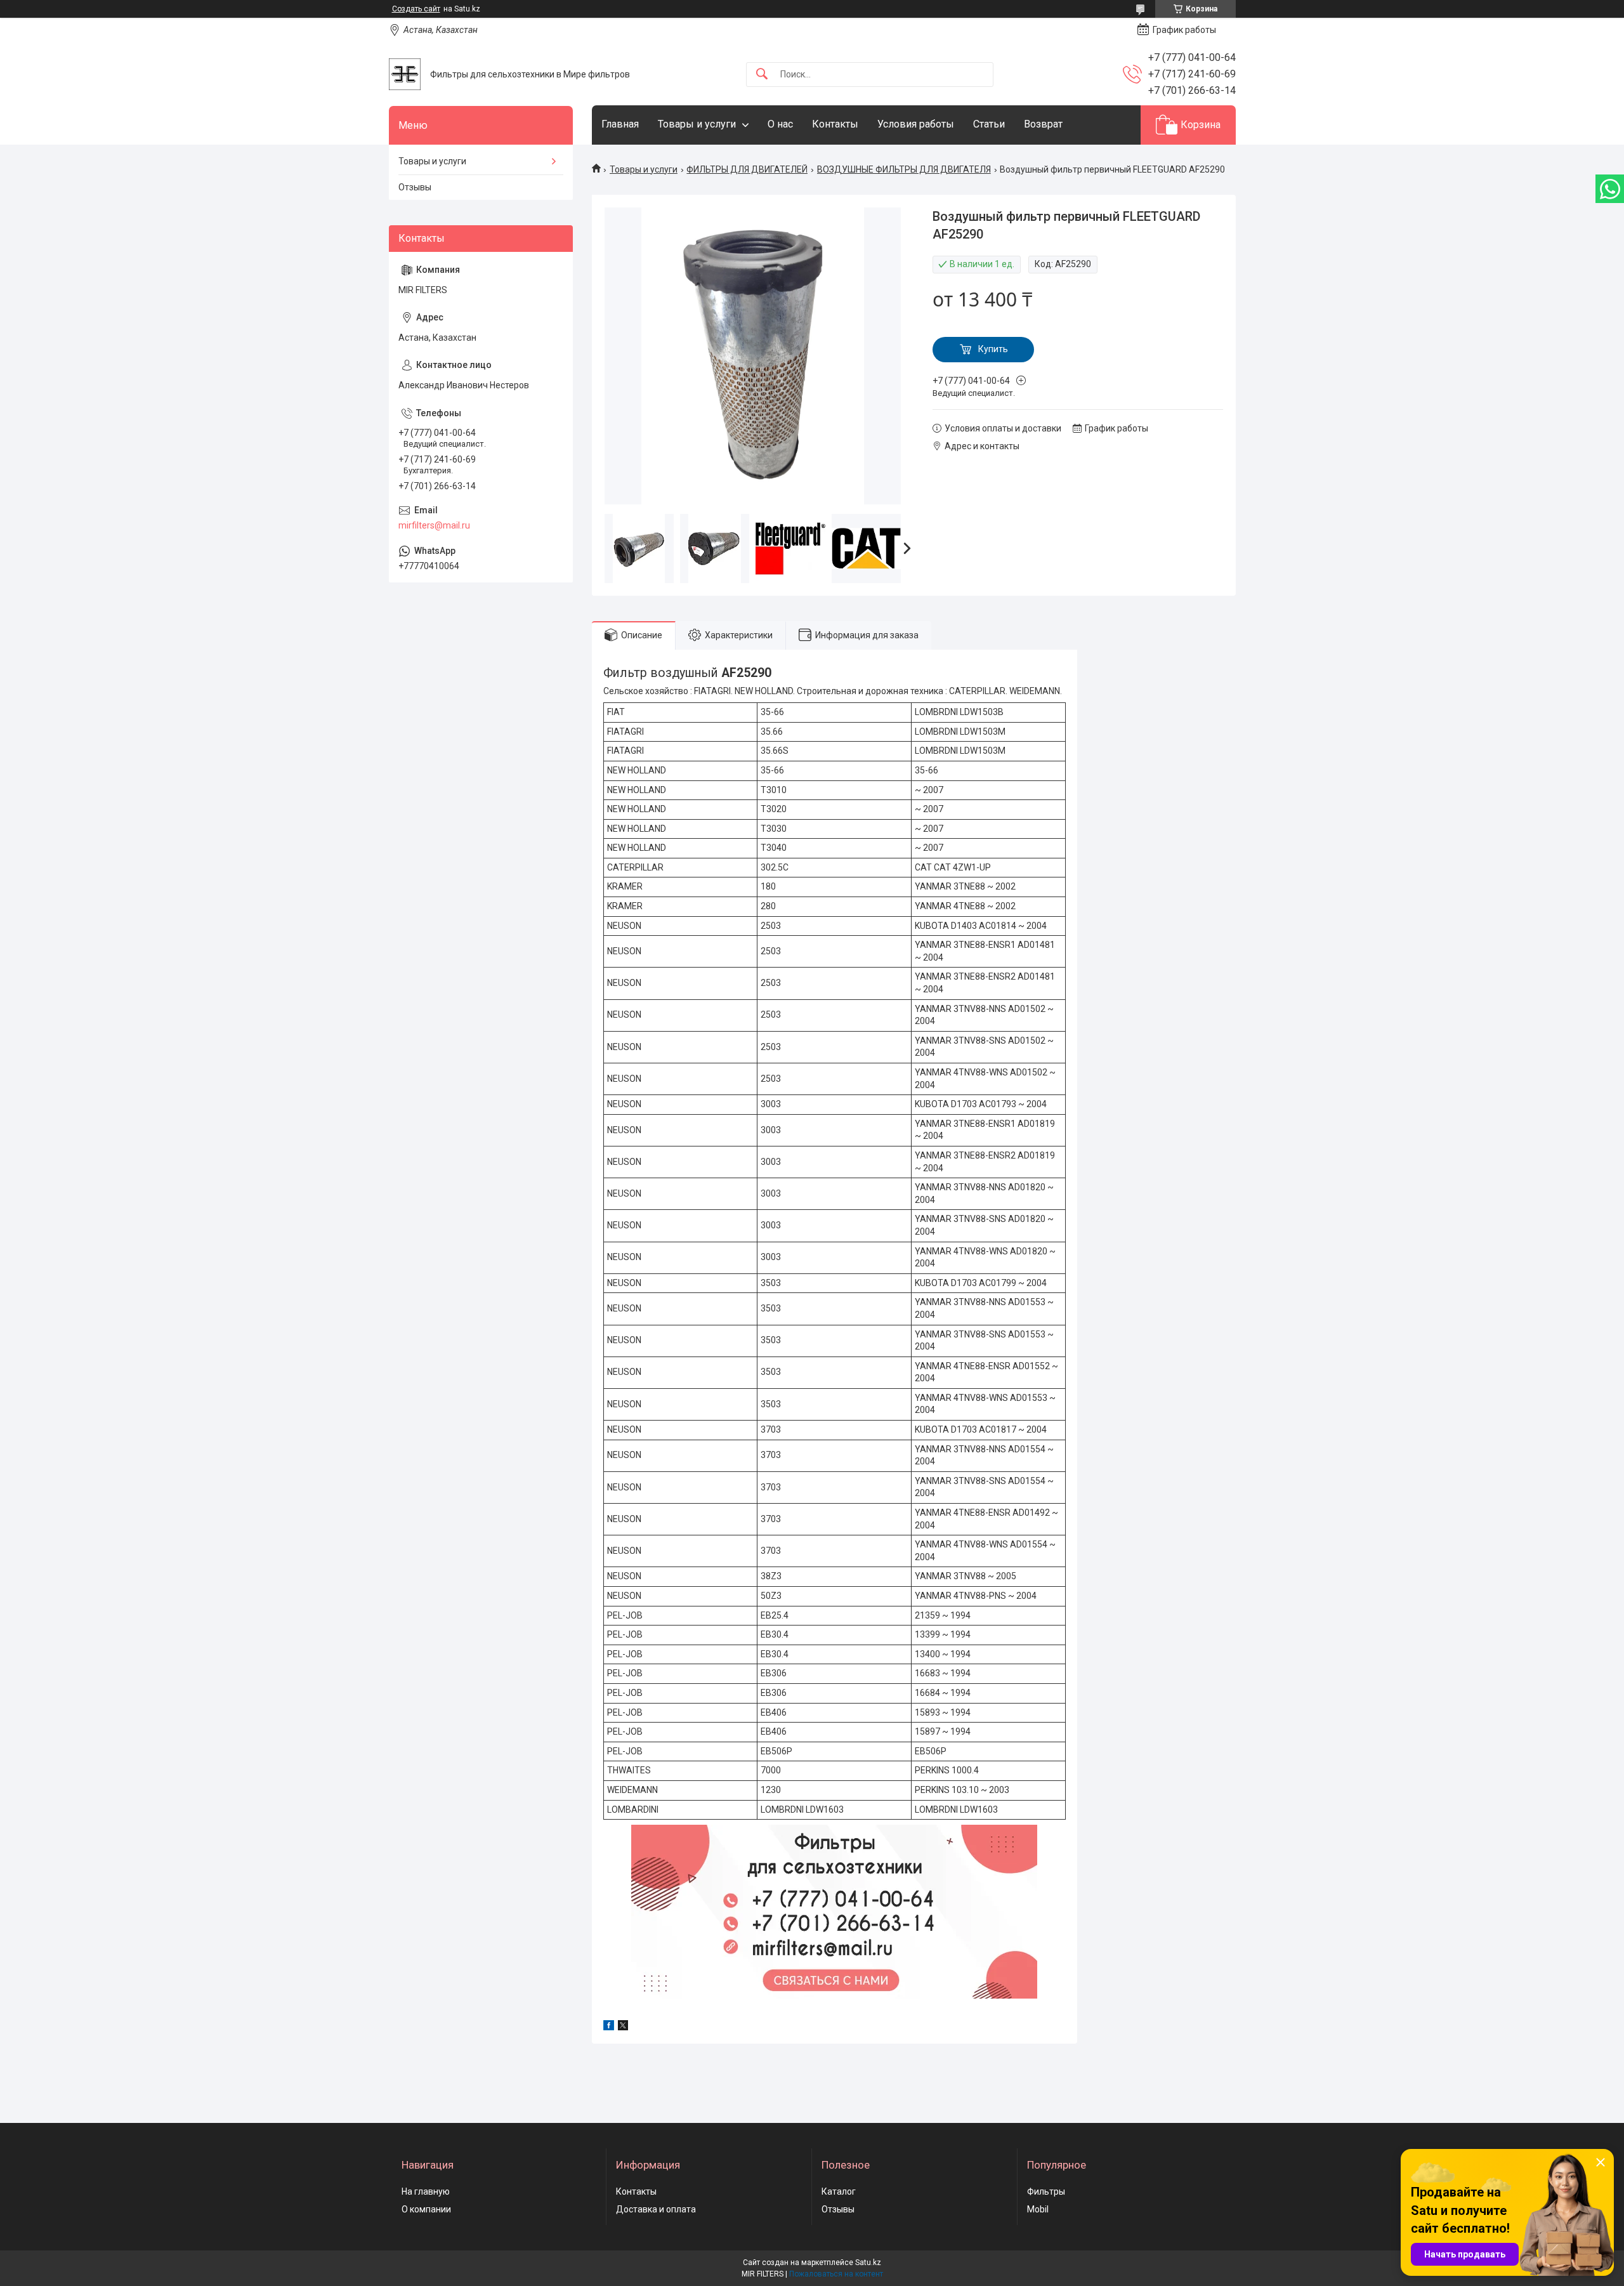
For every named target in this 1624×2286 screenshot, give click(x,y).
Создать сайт (416, 9)
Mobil (1038, 2209)
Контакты (835, 124)
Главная (620, 124)
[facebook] (609, 2027)
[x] (623, 2027)
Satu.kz (868, 2263)
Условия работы (916, 124)
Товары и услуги (697, 124)
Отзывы (415, 187)
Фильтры (1046, 2191)
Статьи (989, 124)
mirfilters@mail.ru (434, 525)
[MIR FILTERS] (405, 74)
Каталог (839, 2191)
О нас (780, 124)
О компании (426, 2209)
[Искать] (762, 75)
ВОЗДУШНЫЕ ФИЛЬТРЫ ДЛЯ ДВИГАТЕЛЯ (904, 169)
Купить (993, 349)
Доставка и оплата (656, 2209)
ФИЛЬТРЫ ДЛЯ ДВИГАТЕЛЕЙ (747, 169)
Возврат (1043, 124)
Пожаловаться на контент (836, 2274)
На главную (426, 2191)
